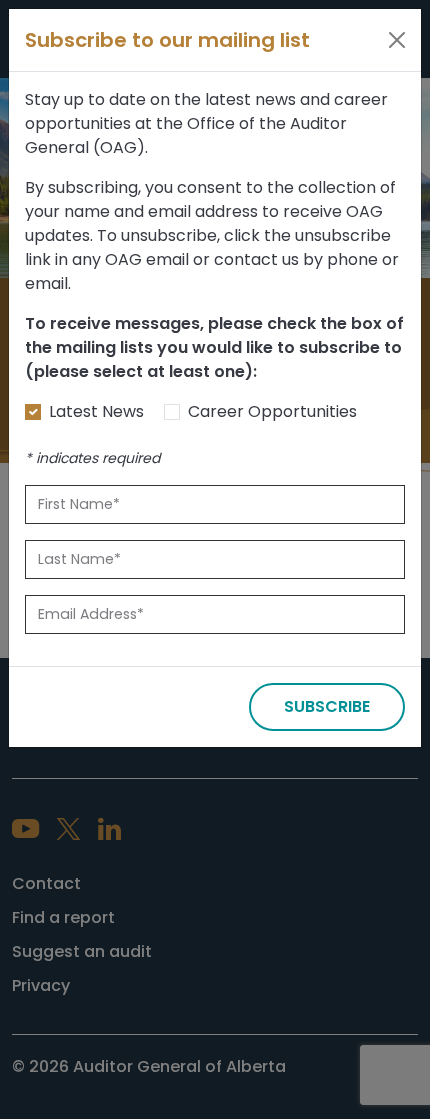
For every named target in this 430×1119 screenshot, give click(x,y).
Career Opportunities (272, 411)
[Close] (397, 40)
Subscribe (327, 706)
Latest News (96, 411)
